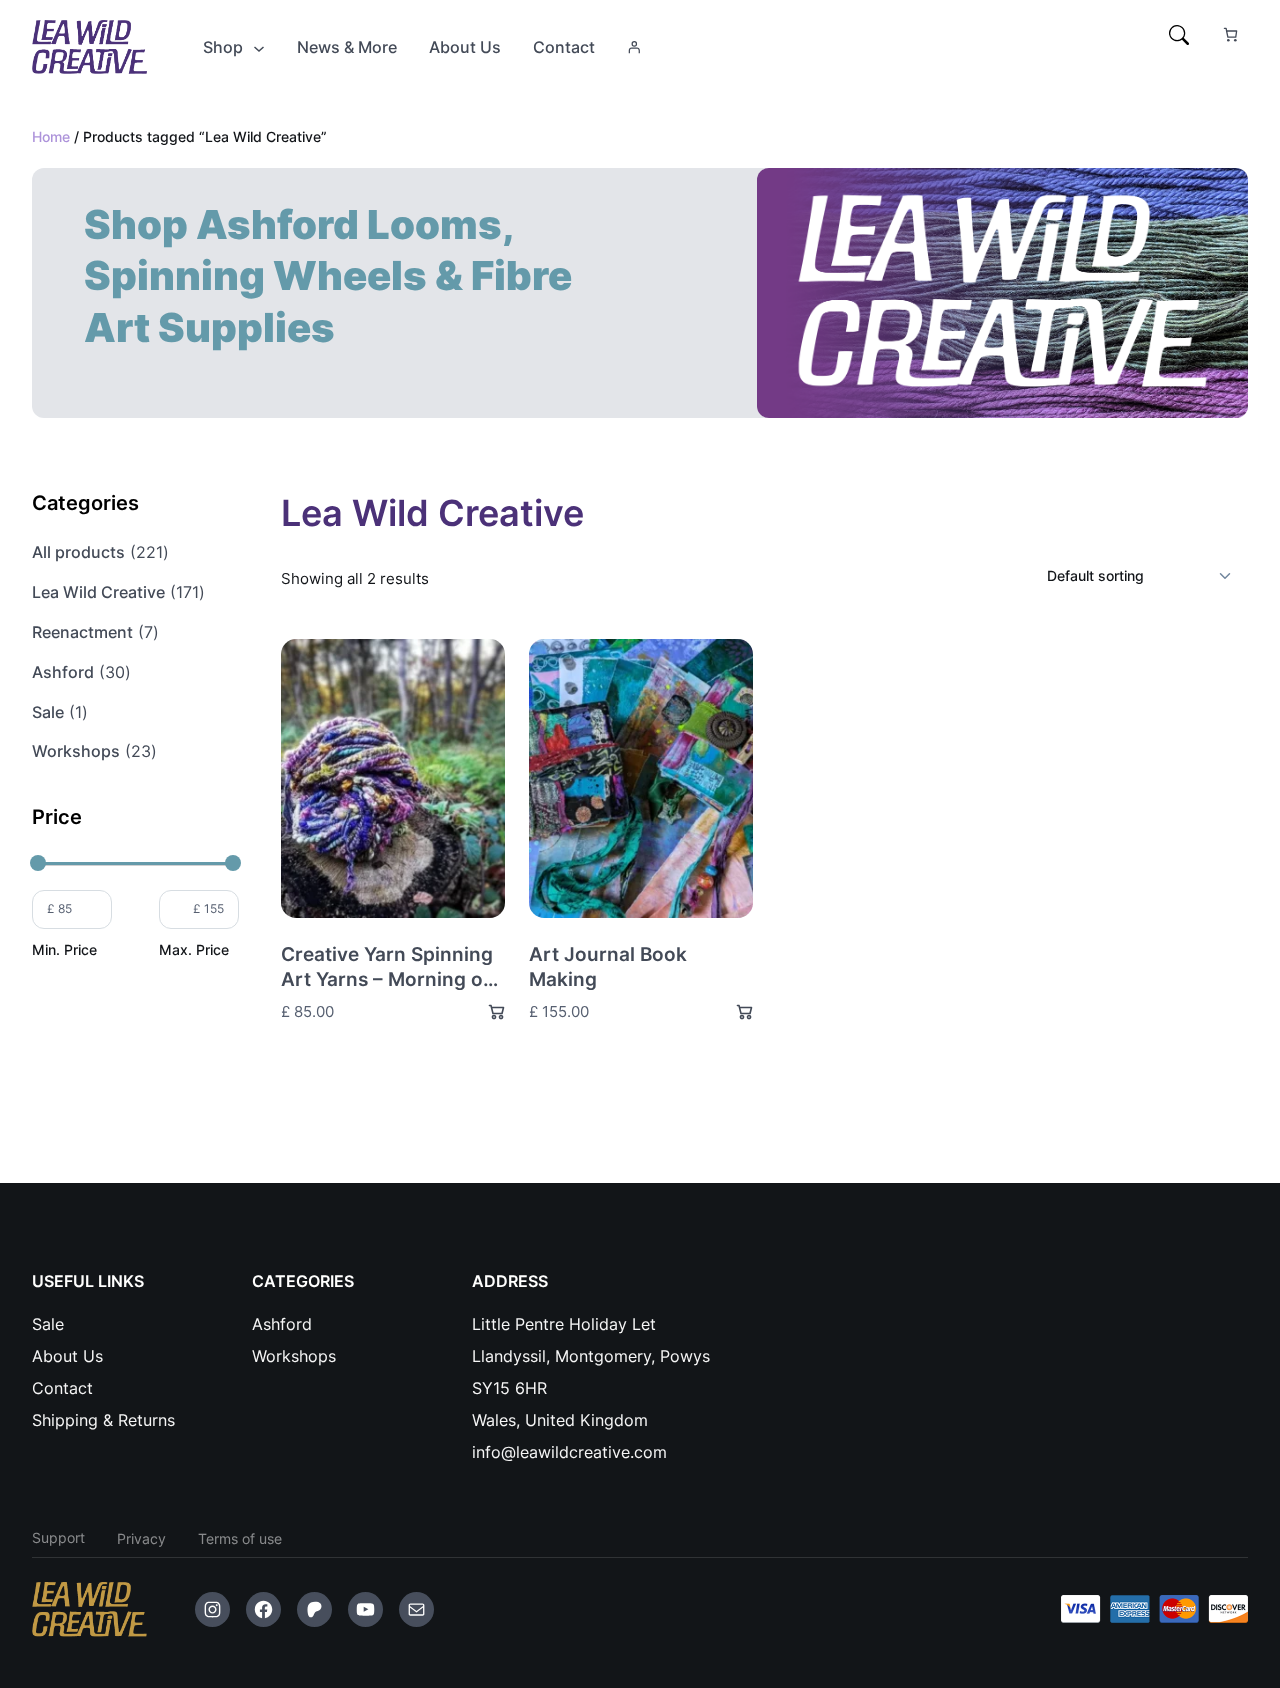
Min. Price (64, 949)
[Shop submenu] (259, 47)
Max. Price (194, 949)
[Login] (634, 47)
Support (58, 1537)
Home (51, 136)
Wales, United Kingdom (560, 1420)
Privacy (141, 1538)
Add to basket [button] (488, 1011)
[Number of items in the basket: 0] (1230, 34)
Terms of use (240, 1538)
